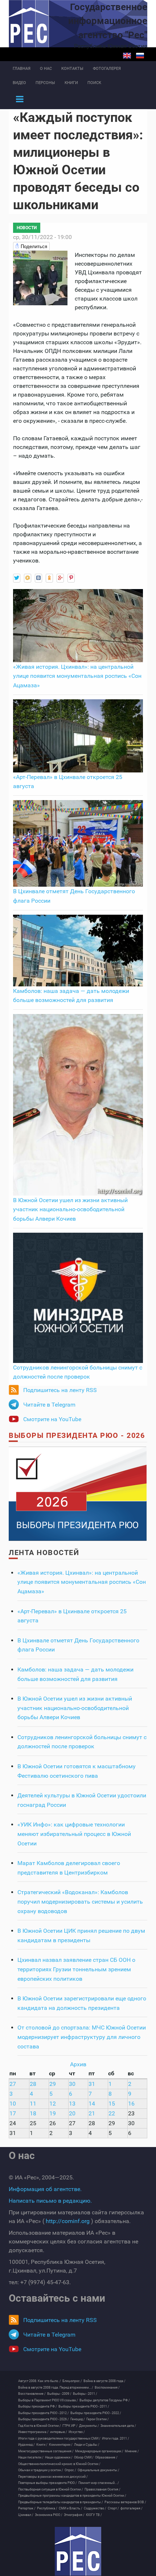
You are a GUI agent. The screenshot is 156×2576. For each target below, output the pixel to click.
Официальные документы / (98, 2470)
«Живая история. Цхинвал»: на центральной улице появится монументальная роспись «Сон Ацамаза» (77, 676)
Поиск (94, 83)
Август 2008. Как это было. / (40, 2381)
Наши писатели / (31, 2457)
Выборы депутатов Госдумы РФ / (105, 2400)
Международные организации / (99, 2451)
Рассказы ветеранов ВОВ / (125, 2502)
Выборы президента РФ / (38, 2406)
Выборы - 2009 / (59, 2394)
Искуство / (77, 2432)
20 (72, 2113)
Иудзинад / (26, 2445)
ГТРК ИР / (70, 2426)
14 (92, 2104)
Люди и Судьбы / (87, 2445)
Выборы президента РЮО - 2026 (77, 1435)
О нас (46, 69)
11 (33, 2104)
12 (53, 2104)
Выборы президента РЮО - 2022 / (96, 2413)
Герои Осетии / (98, 2419)
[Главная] (78, 2551)
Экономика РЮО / (49, 2515)
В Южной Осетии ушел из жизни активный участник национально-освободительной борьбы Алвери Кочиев (70, 1209)
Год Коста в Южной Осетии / (40, 2426)
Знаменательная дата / (118, 2426)
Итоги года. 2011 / (116, 2438)
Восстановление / (32, 2394)
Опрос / (70, 2470)
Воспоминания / (107, 2388)
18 (33, 2113)
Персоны (45, 83)
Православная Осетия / (102, 2489)
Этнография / (74, 2515)
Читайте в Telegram (49, 1405)
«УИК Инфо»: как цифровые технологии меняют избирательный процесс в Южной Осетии (74, 1834)
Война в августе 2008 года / (104, 2381)
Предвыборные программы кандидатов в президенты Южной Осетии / (72, 2496)
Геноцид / (78, 2419)
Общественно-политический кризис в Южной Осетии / (59, 2464)
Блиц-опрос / (72, 2381)
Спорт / (113, 2508)
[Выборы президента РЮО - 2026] (78, 1493)
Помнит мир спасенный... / (99, 2483)
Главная (22, 69)
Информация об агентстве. (45, 2189)
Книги (71, 83)
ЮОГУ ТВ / (94, 2515)
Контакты (72, 69)
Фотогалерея (107, 69)
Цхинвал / (26, 2515)
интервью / (59, 2432)
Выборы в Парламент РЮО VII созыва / (48, 2400)
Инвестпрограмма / (33, 2432)
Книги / (42, 2445)
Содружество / (95, 2508)
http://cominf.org (68, 2221)
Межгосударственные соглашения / (46, 2451)
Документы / (89, 2426)
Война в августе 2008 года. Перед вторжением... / (56, 2388)
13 (72, 2104)
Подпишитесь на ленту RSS (60, 1390)
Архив (78, 2064)
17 (13, 2113)
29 (53, 2084)
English (127, 56)
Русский (140, 56)
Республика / (47, 2508)
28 (33, 2084)
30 (72, 2084)
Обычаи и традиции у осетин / (41, 2470)
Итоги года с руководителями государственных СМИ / (59, 2438)
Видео (19, 83)
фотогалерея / (132, 2508)
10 (13, 2104)
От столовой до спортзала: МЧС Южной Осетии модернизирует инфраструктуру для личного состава (82, 2037)
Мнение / (132, 2451)
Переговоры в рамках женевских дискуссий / (53, 2477)
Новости (27, 228)
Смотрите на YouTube (52, 1419)
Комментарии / (61, 2445)
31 (92, 2084)
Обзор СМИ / (84, 2457)
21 (92, 2113)
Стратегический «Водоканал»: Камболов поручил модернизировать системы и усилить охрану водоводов (80, 1901)
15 (112, 2104)
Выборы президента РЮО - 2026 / (44, 2419)
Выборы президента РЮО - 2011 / (84, 2406)
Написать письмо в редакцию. (50, 2201)
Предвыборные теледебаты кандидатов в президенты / (61, 2502)
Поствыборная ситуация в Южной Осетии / (51, 2489)
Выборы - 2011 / (85, 2394)
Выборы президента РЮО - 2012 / (44, 2413)
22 (112, 2113)
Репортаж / (27, 2508)
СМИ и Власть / (71, 2508)
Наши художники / (59, 2457)
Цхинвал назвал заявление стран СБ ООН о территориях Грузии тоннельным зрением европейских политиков (76, 1969)
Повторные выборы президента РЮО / (48, 2483)
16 (131, 2104)
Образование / (106, 2457)
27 (13, 2084)
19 (53, 2113)
